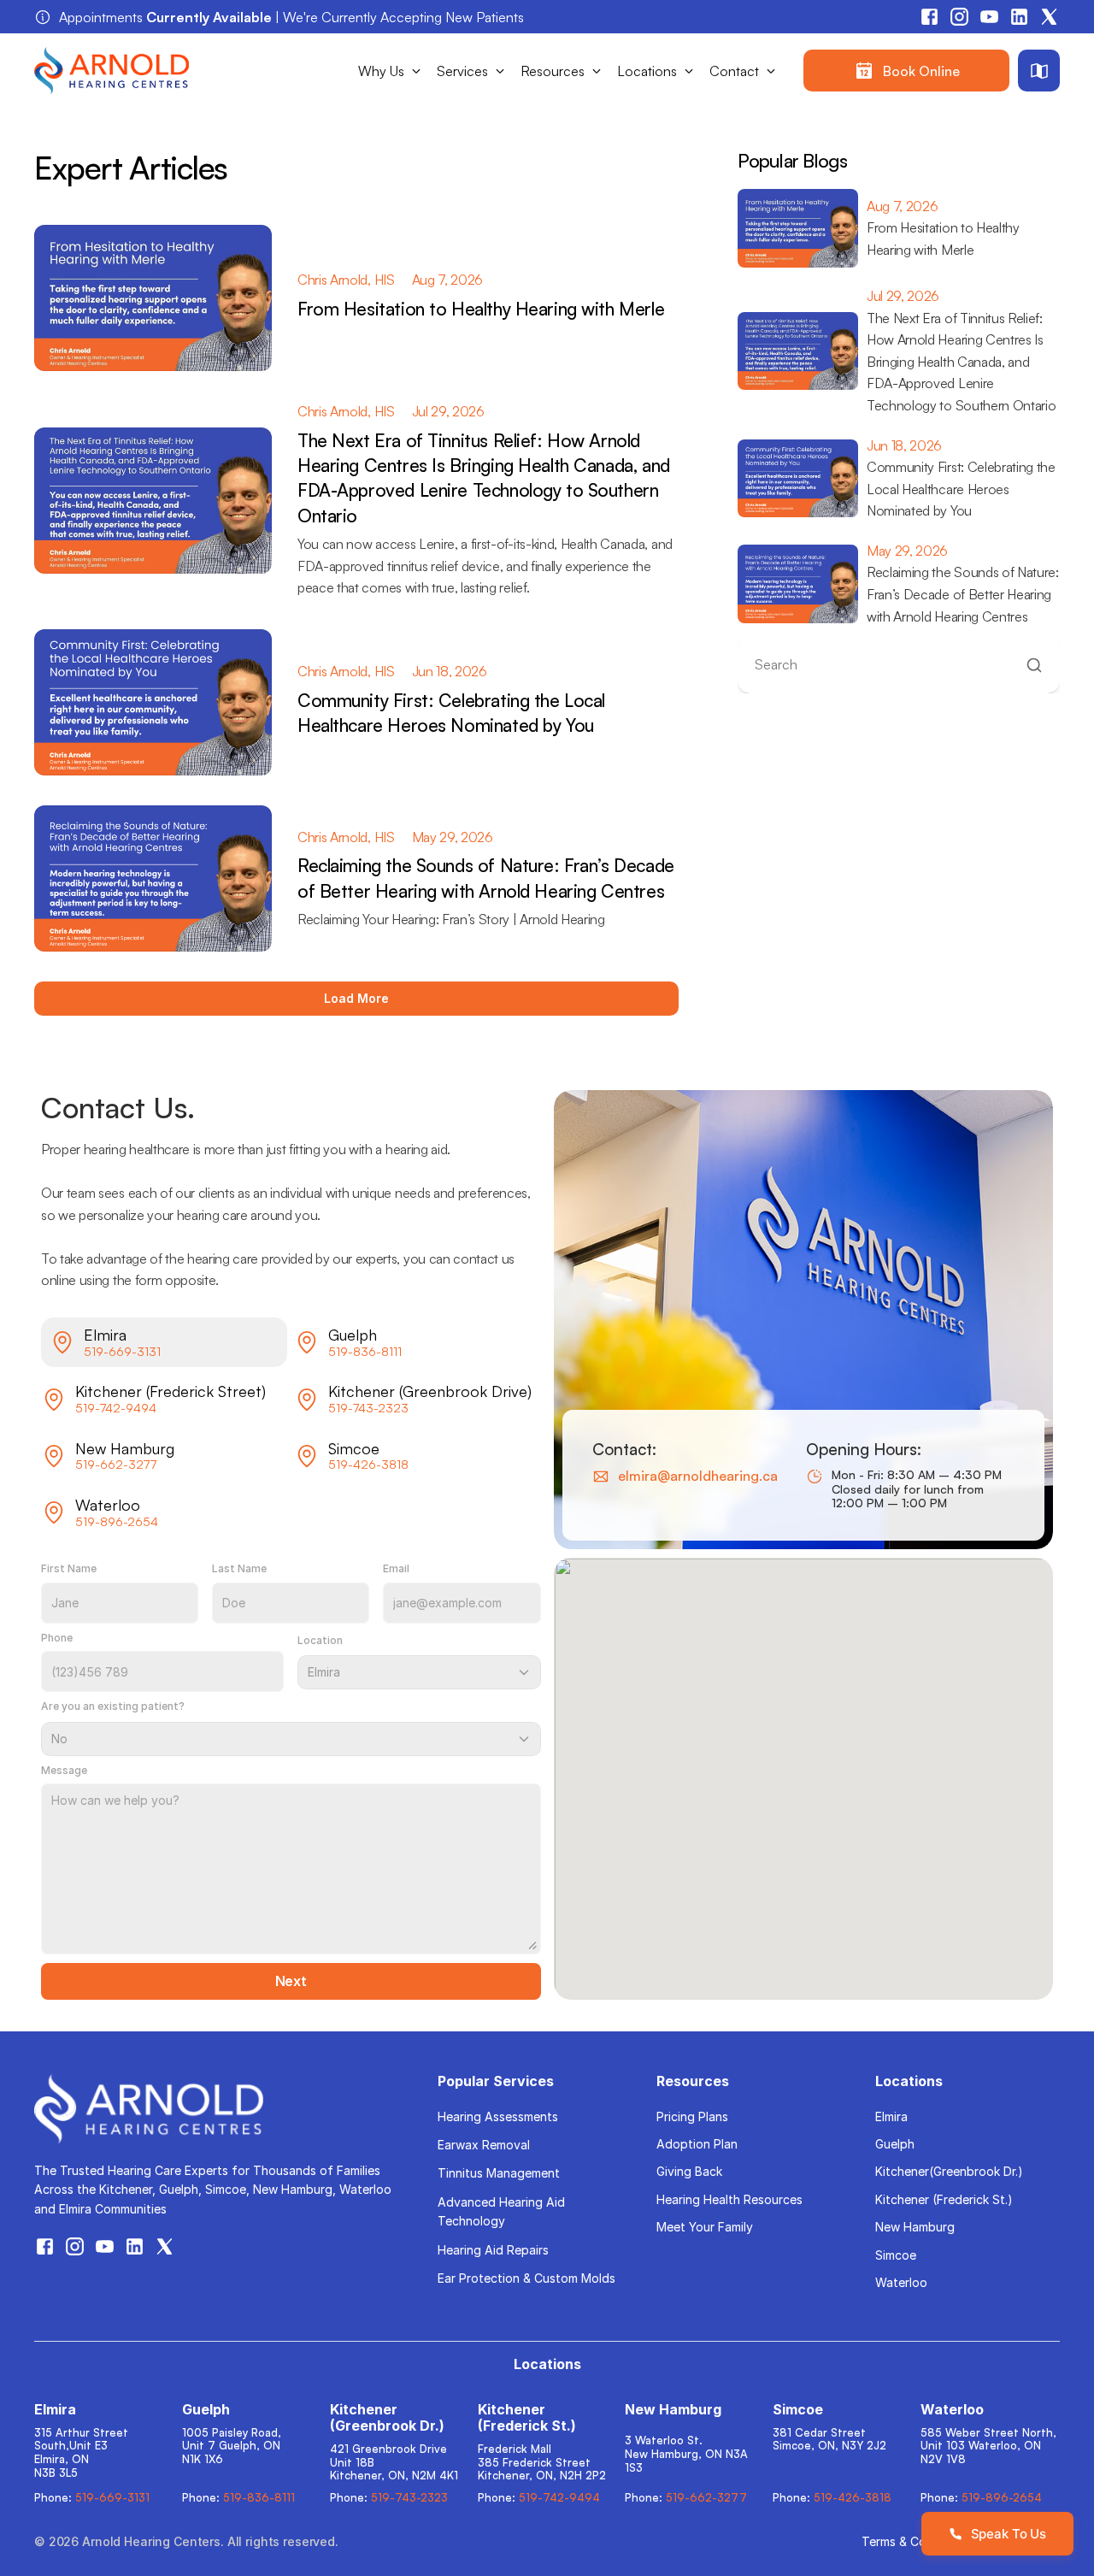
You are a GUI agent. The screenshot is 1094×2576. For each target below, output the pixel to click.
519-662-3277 (116, 1464)
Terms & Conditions (917, 2541)
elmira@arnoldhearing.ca (698, 1476)
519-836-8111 (365, 1351)
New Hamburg (915, 2227)
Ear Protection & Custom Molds (526, 2278)
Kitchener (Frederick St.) (944, 2199)
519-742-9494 (116, 1408)
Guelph (895, 2144)
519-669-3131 (122, 1351)
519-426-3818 (368, 1464)
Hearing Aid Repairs (493, 2250)
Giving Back (689, 2171)
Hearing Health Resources (729, 2199)
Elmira (891, 2116)
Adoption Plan (697, 2144)
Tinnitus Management (499, 2173)
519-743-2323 (368, 1408)
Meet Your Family (705, 2227)
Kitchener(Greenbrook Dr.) (949, 2171)
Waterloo (901, 2282)
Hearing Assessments (498, 2116)
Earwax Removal (484, 2145)
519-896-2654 (117, 1521)
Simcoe (896, 2255)
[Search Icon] (899, 665)
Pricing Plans (692, 2116)
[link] (906, 71)
